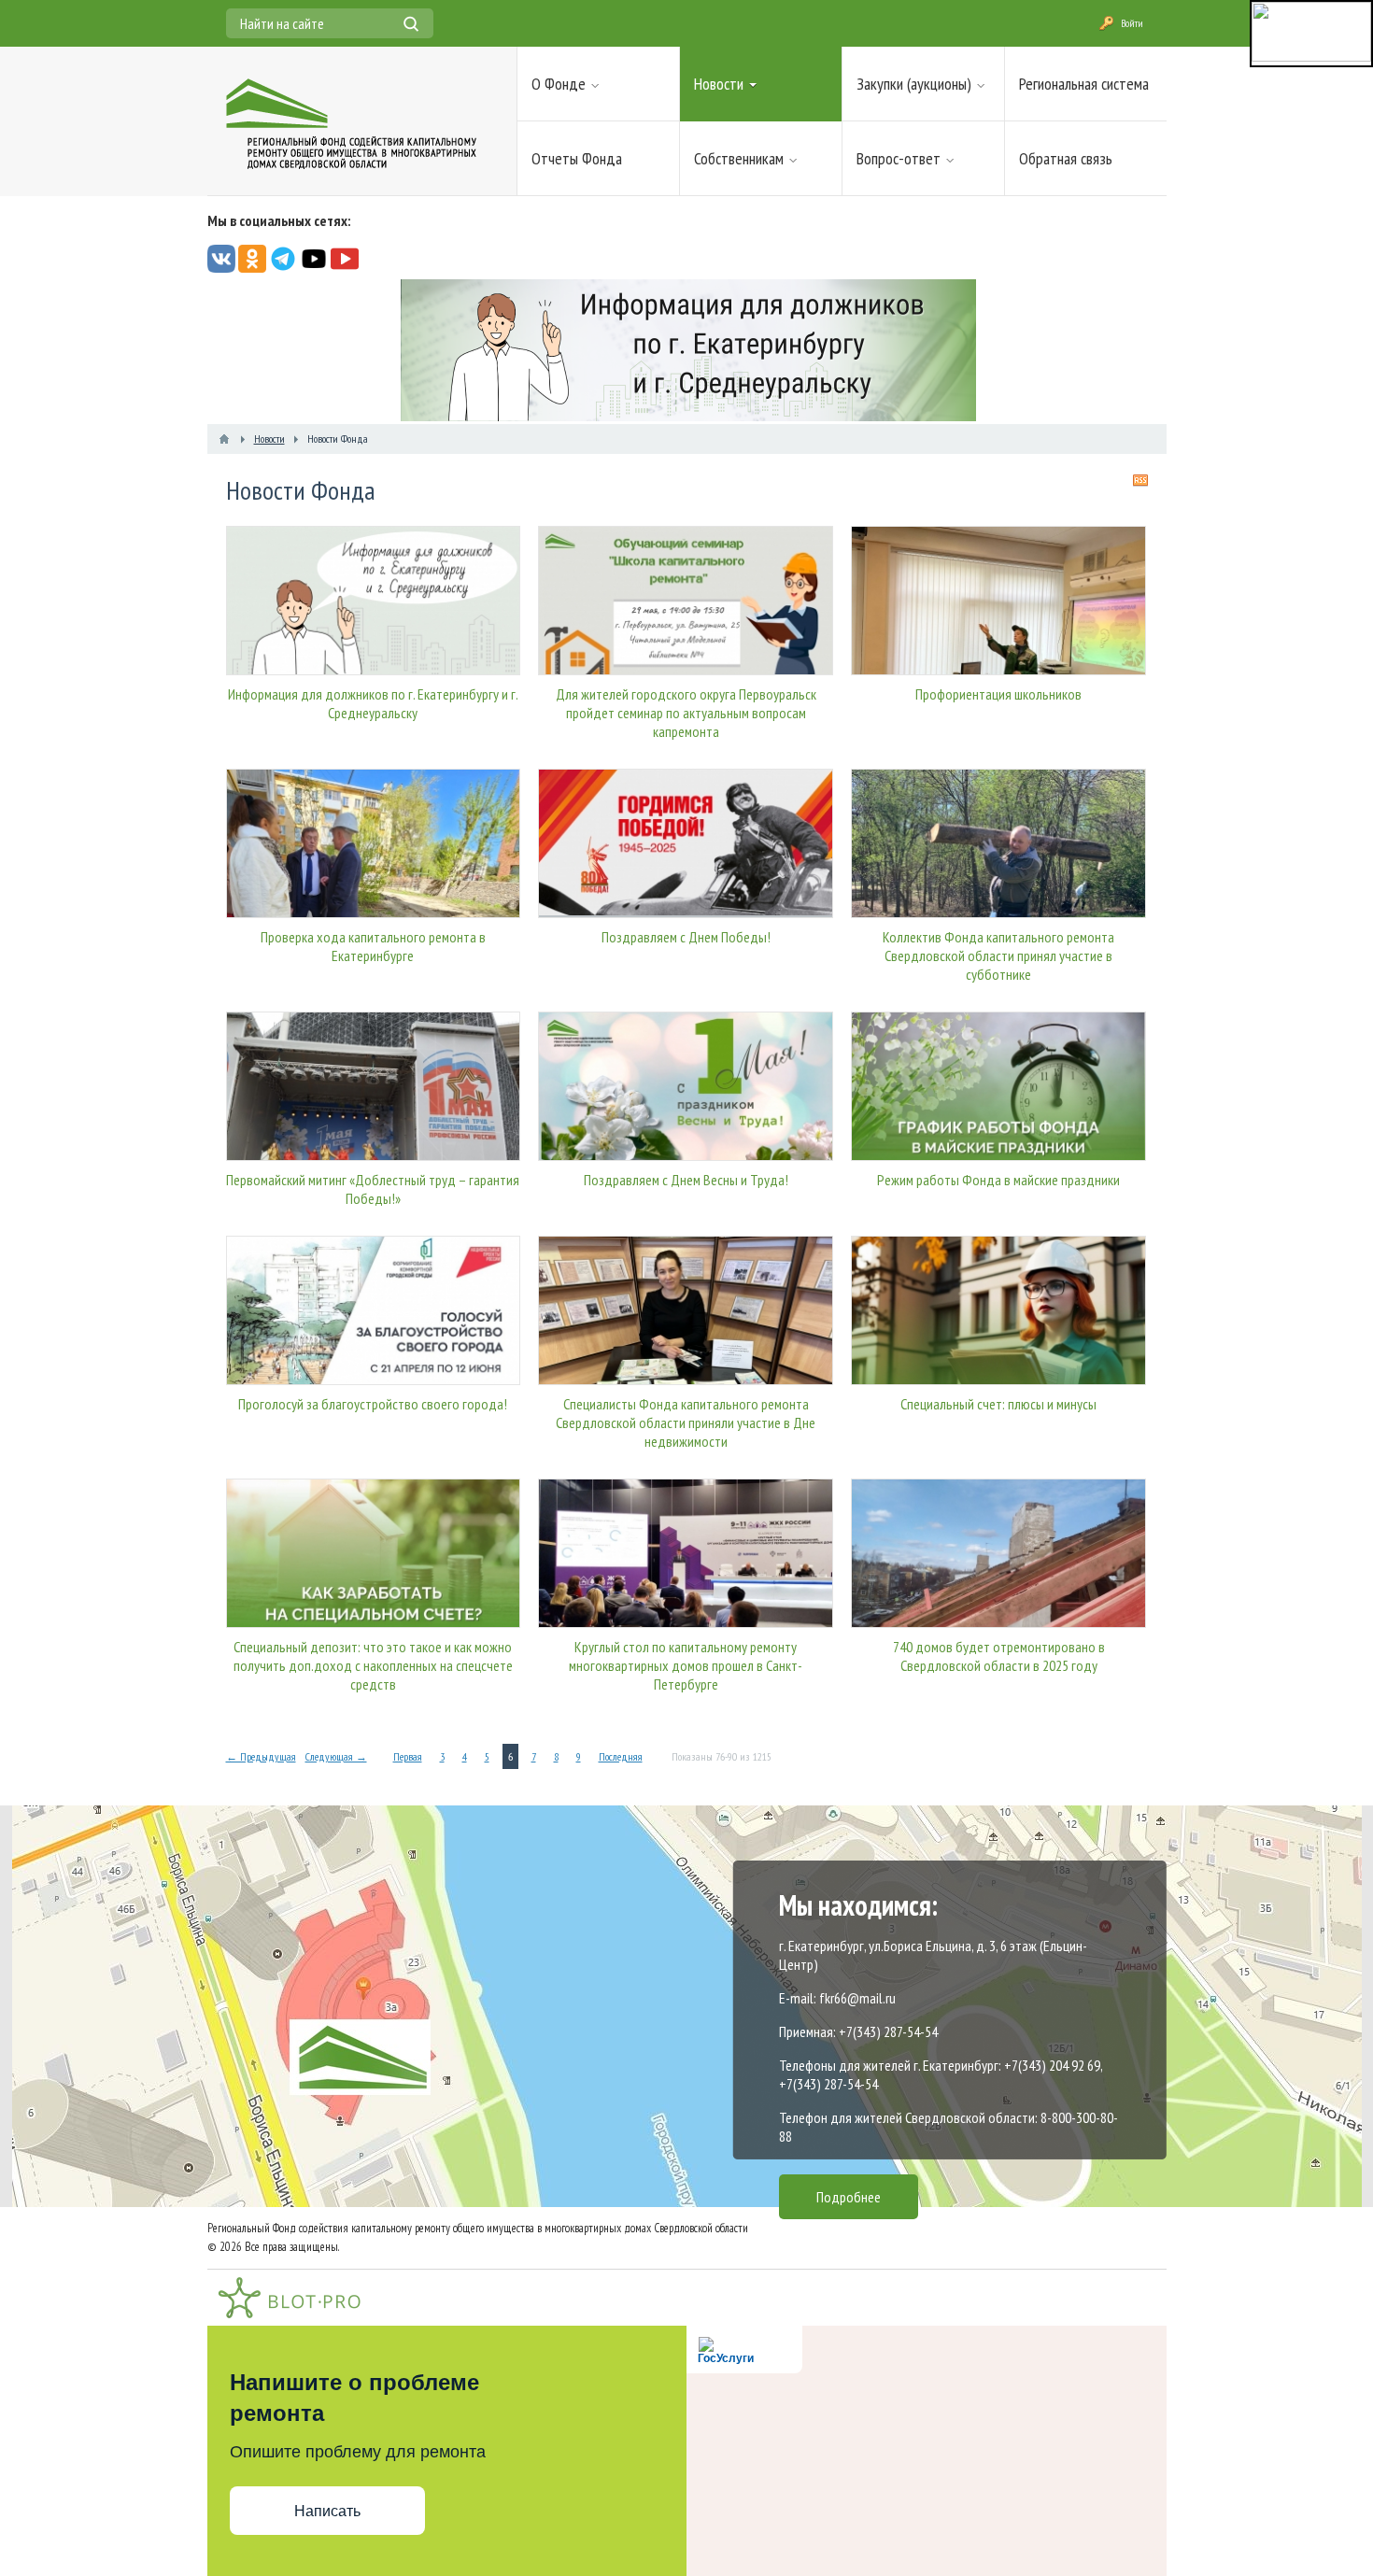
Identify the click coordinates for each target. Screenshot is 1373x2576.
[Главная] (224, 439)
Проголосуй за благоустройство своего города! (373, 1404)
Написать (327, 2511)
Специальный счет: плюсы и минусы (998, 1404)
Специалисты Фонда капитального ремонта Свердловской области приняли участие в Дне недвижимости (686, 1422)
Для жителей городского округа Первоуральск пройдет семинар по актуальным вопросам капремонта (686, 713)
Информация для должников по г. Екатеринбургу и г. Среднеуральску (373, 703)
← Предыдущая (261, 1756)
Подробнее (849, 2197)
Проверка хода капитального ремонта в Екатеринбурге (373, 946)
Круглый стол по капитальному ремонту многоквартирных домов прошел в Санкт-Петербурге (686, 1665)
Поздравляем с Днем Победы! (686, 937)
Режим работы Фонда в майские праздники (998, 1180)
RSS (1140, 480)
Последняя (621, 1756)
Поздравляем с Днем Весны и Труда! (686, 1180)
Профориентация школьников (998, 694)
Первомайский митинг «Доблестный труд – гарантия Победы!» (373, 1189)
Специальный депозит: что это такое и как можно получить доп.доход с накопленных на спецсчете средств (373, 1665)
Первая (408, 1756)
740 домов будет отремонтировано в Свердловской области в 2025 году (999, 1656)
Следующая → (336, 1756)
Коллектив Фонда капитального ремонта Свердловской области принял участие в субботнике (998, 955)
